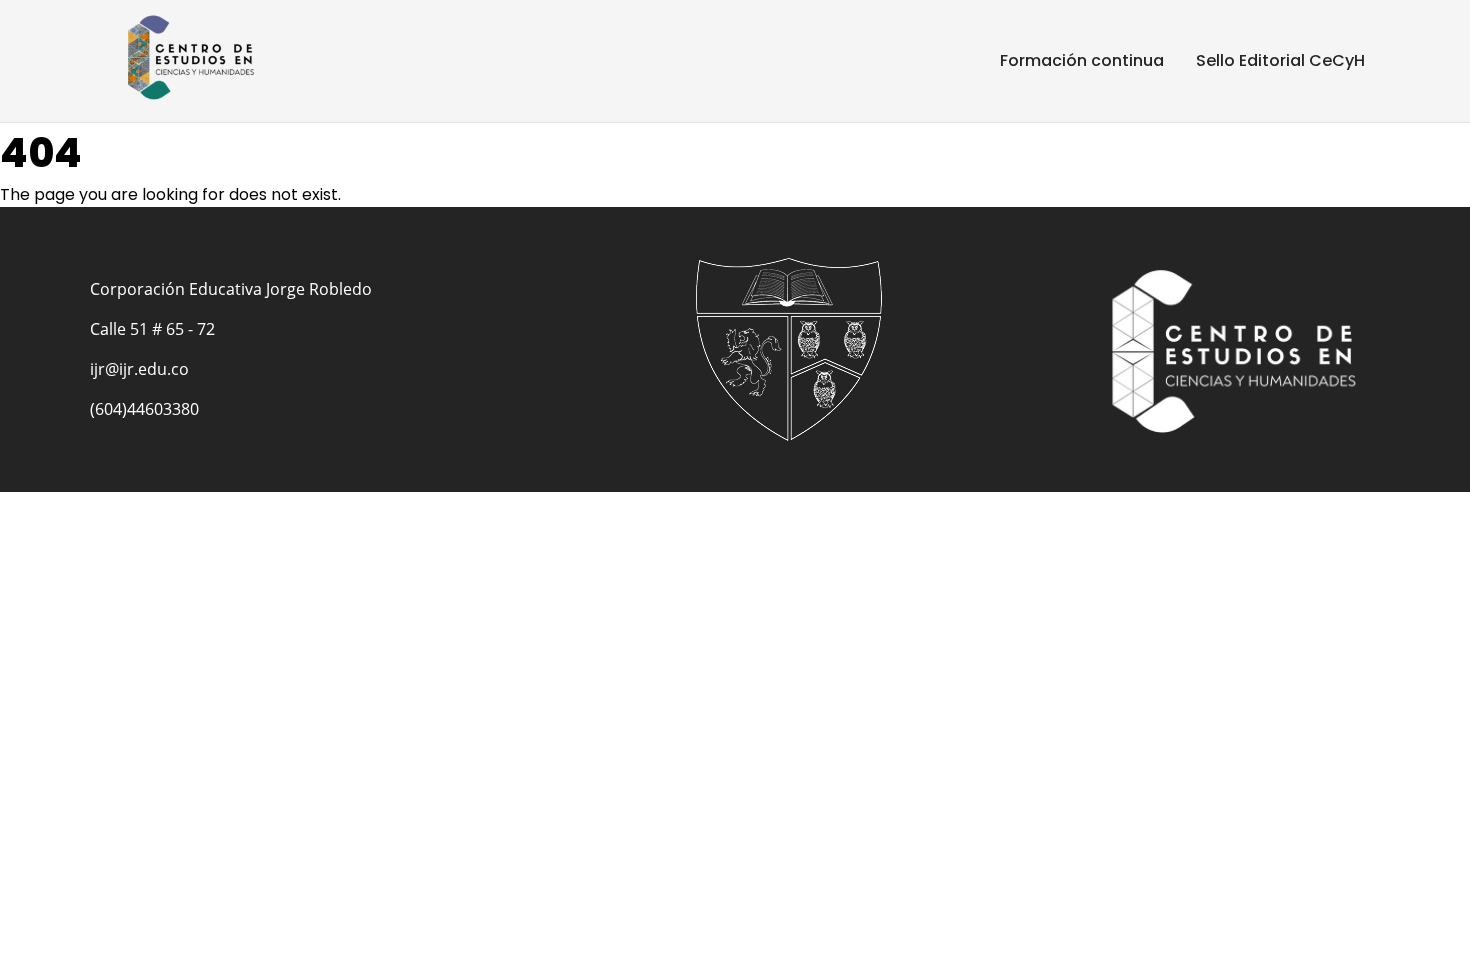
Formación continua (1082, 60)
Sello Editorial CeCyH (1280, 60)
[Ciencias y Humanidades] (200, 57)
